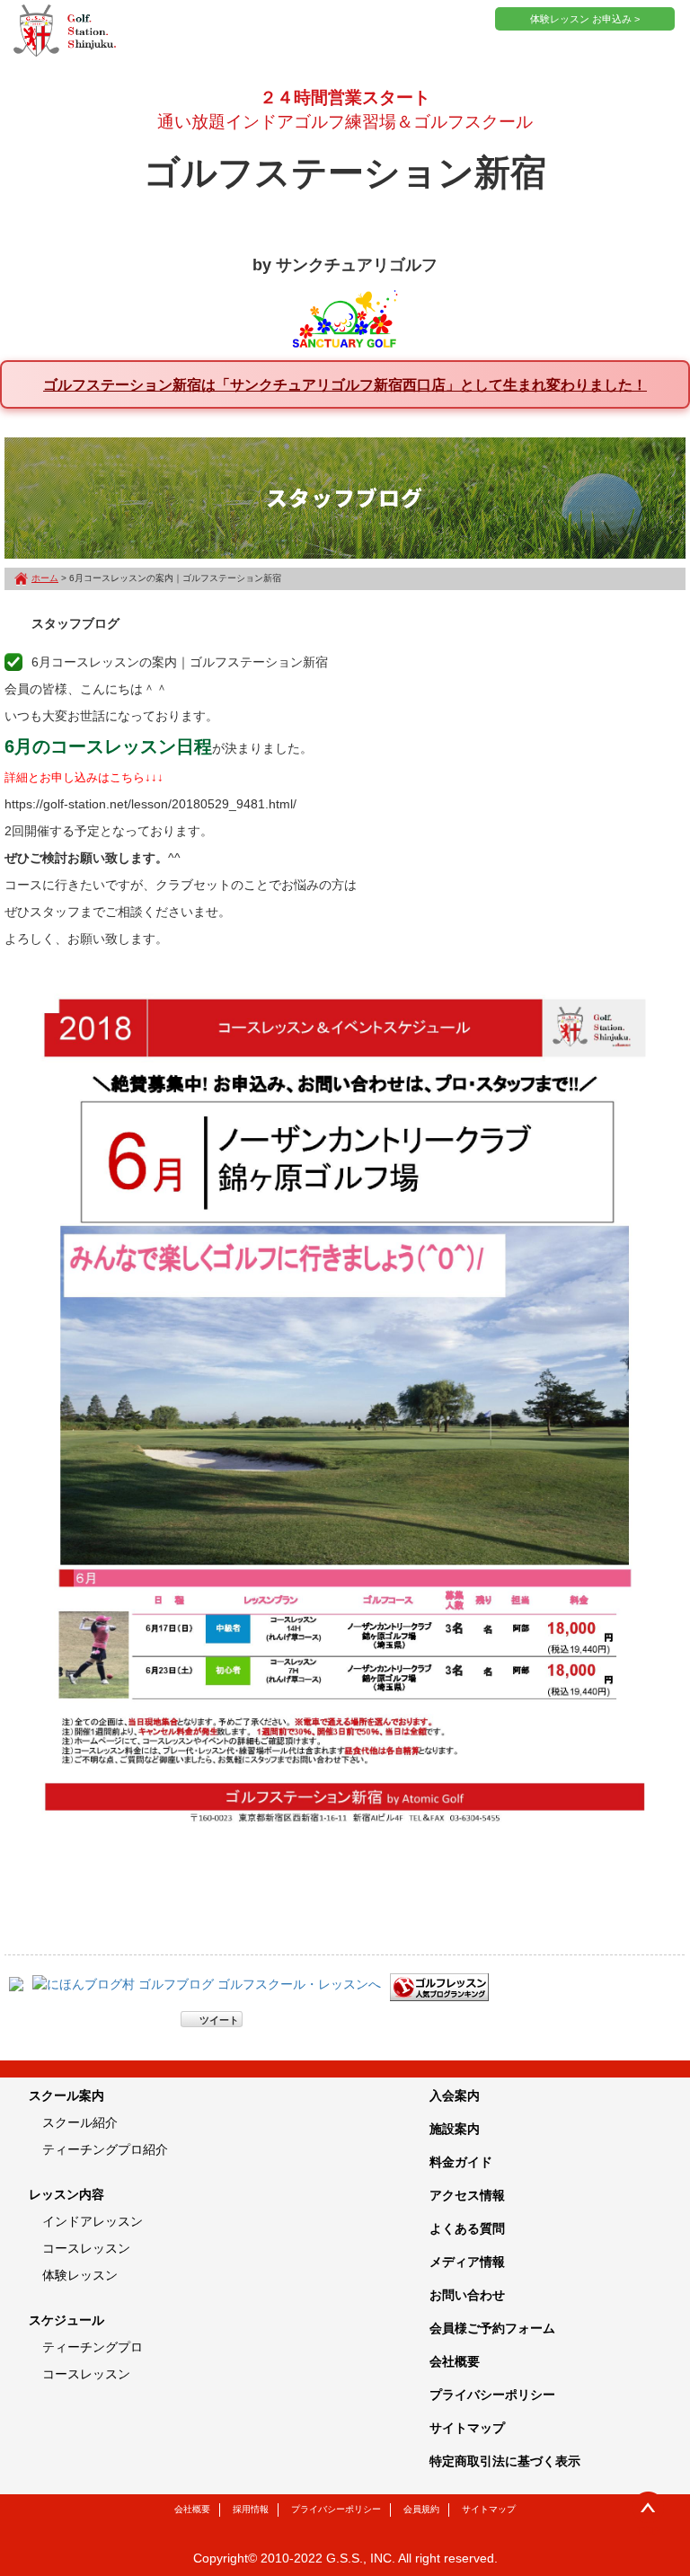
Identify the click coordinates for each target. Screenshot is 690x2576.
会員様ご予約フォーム (492, 2328)
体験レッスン (80, 2275)
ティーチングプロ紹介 (105, 2149)
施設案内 (455, 2129)
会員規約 (421, 2509)
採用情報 (251, 2509)
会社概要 (455, 2361)
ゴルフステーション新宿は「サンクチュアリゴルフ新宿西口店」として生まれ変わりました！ (345, 384)
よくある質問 (467, 2228)
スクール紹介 (80, 2122)
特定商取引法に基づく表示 (505, 2461)
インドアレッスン (93, 2221)
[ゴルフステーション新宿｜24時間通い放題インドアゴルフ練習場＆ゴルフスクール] (65, 31)
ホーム (45, 578)
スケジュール (66, 2320)
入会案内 (455, 2095)
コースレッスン (86, 2248)
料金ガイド (461, 2162)
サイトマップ (467, 2428)
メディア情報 (467, 2262)
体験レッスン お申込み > (585, 19)
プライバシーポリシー (492, 2395)
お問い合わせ (467, 2295)
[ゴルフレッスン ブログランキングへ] (439, 1987)
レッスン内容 (66, 2194)
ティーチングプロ (93, 2347)
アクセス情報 (467, 2195)
